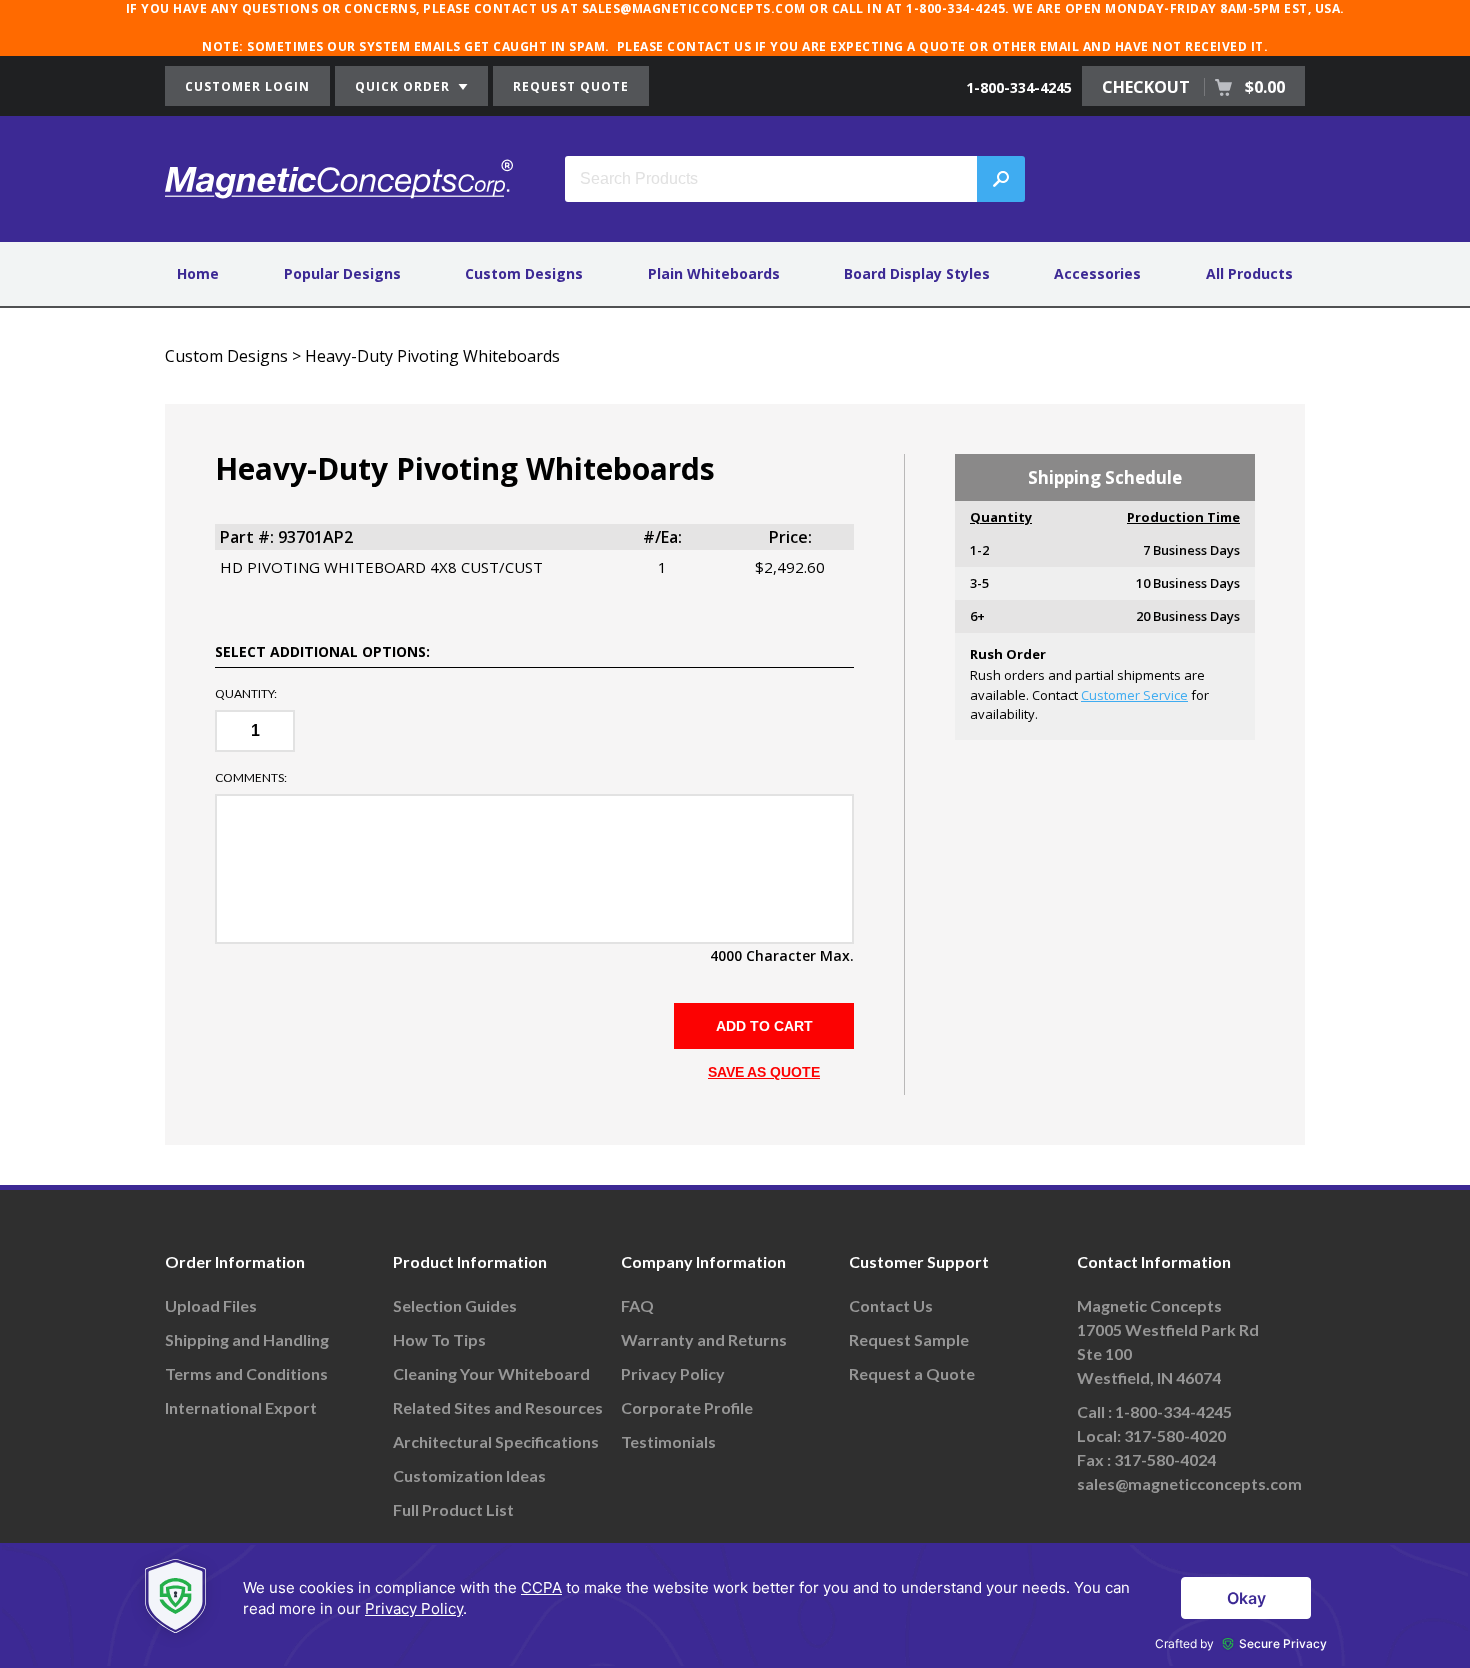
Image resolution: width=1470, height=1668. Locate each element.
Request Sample (909, 1339)
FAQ (637, 1305)
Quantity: (246, 694)
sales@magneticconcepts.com (1189, 1483)
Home (198, 273)
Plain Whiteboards (714, 273)
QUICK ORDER (404, 86)
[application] (735, 1605)
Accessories (1097, 273)
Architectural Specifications (496, 1441)
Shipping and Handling (247, 1339)
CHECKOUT (1193, 87)
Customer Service (1134, 695)
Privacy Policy (673, 1373)
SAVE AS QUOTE (764, 1072)
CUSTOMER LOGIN (247, 86)
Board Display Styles (917, 273)
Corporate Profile (687, 1407)
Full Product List (453, 1509)
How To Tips (439, 1339)
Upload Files (211, 1305)
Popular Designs (342, 273)
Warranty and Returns (704, 1339)
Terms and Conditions (246, 1373)
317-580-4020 (1175, 1435)
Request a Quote (912, 1373)
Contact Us (891, 1305)
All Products (1249, 273)
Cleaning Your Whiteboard (491, 1373)
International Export (241, 1407)
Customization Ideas (469, 1475)
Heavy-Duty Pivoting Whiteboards (432, 356)
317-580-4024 (1165, 1459)
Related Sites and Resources (498, 1407)
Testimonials (668, 1441)
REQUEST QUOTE (571, 86)
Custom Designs (524, 273)
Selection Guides (455, 1305)
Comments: (251, 778)
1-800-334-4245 (1019, 87)
